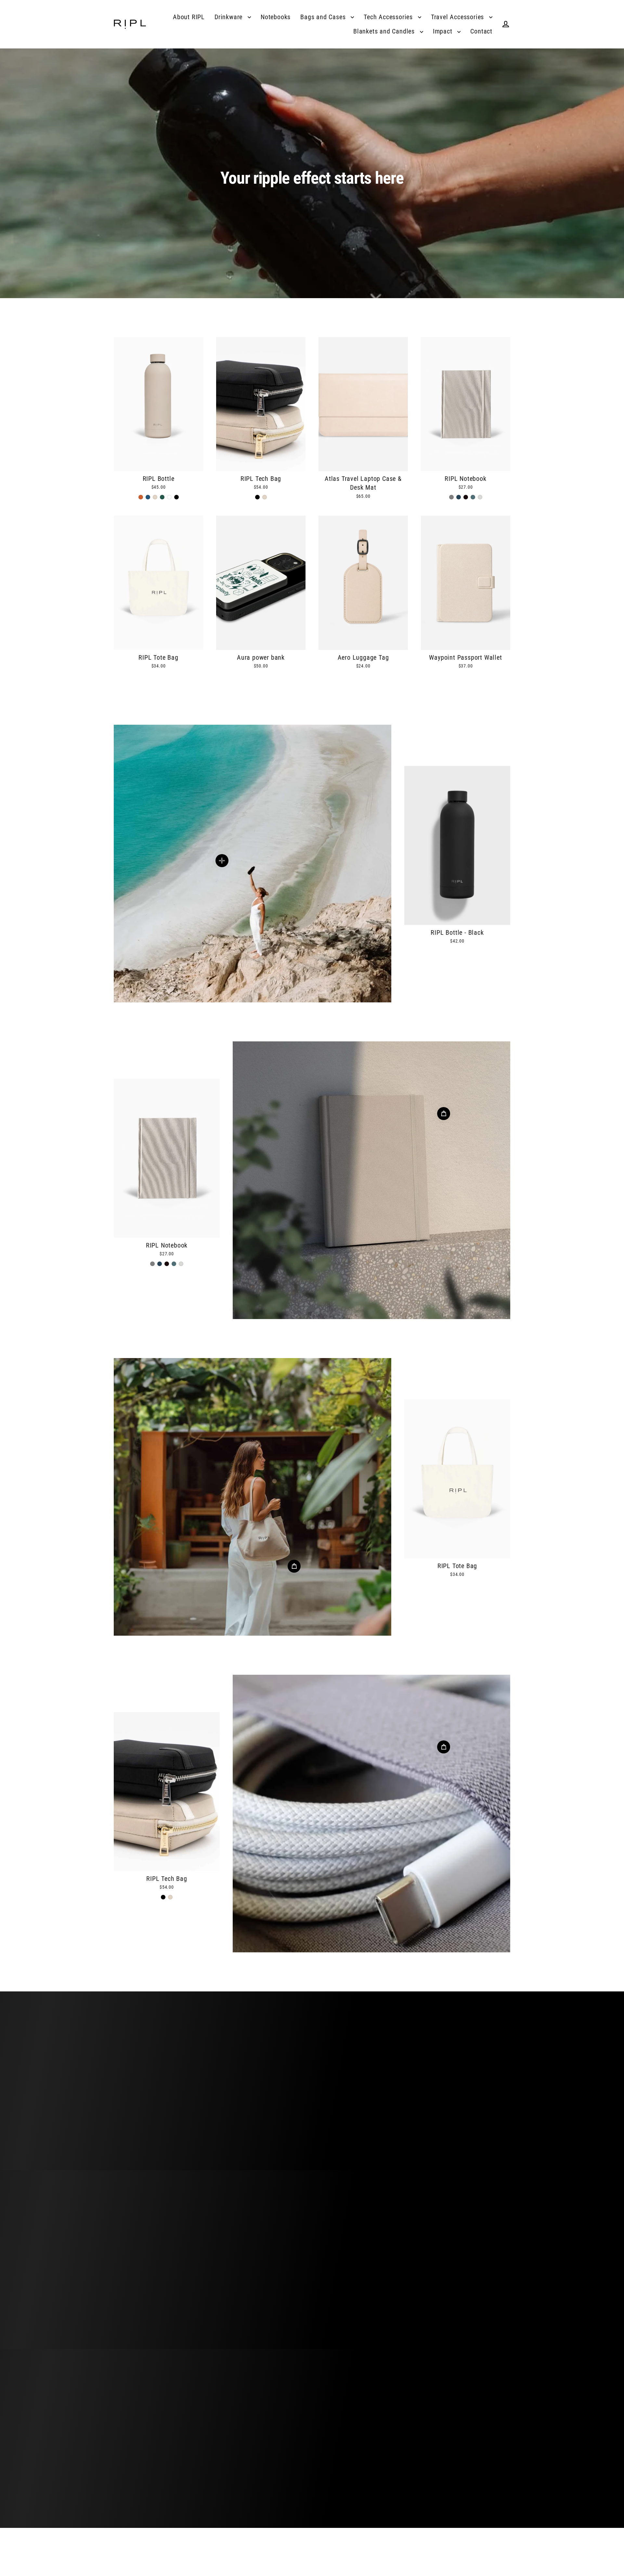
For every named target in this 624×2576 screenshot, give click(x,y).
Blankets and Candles (385, 31)
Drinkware (229, 17)
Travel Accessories (458, 17)
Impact (444, 31)
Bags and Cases (324, 17)
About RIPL (189, 17)
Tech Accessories (389, 17)
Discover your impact (312, 2105)
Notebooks (276, 17)
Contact (481, 31)
